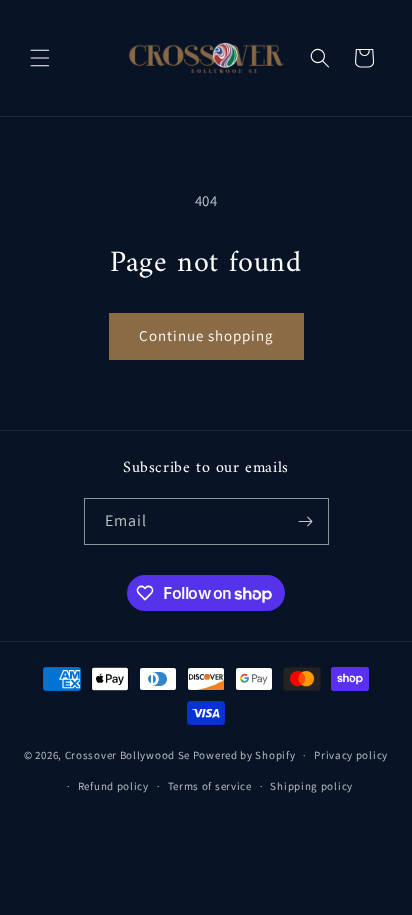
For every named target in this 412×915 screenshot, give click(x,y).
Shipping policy (311, 786)
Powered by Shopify (244, 755)
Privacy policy (351, 755)
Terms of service (210, 786)
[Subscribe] (306, 521)
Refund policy (113, 786)
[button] (40, 58)
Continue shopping (206, 335)
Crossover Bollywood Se (127, 755)
